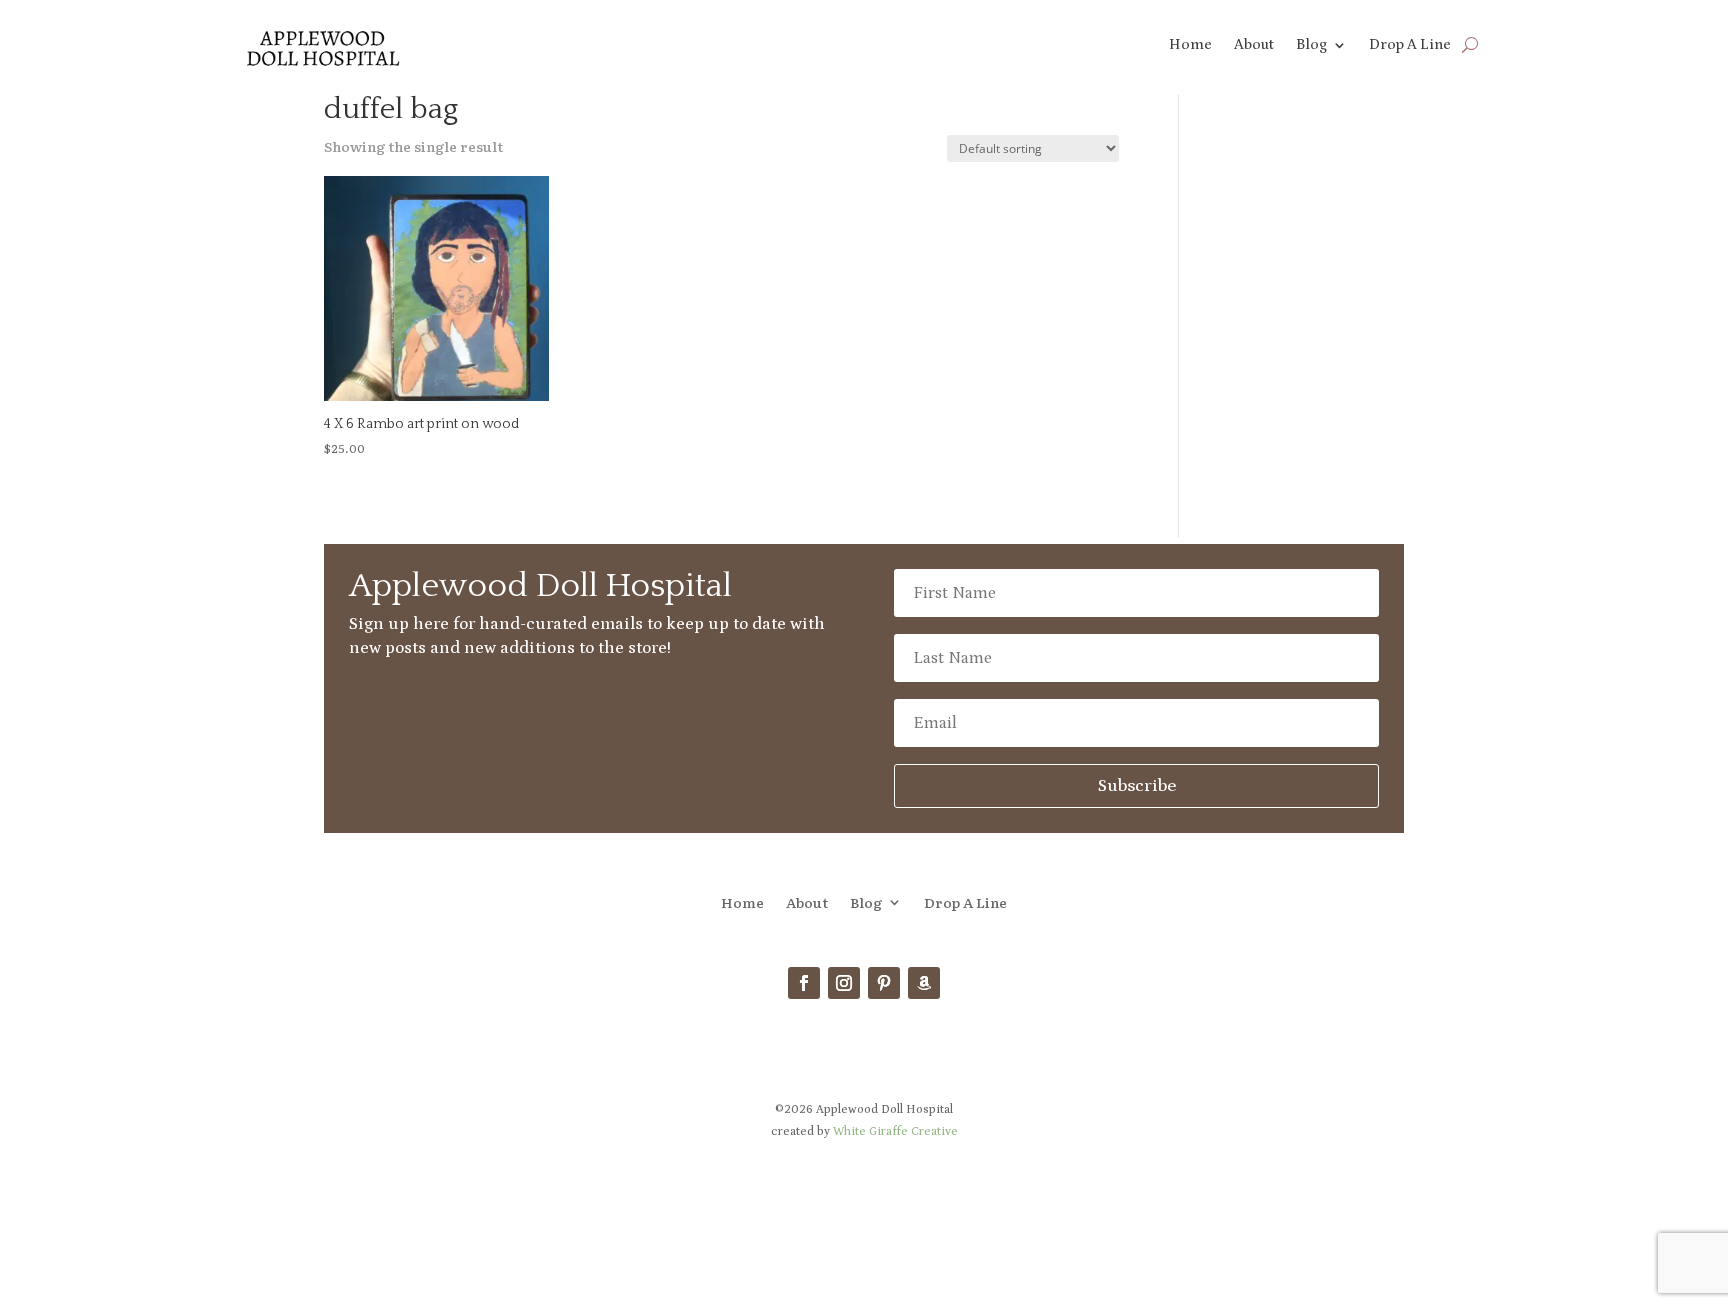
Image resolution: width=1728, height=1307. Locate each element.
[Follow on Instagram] (844, 983)
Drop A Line (1410, 45)
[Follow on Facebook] (804, 983)
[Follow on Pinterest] (884, 983)
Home (1190, 45)
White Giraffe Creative (895, 1131)
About (1254, 45)
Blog (1311, 45)
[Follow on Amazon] (924, 983)
